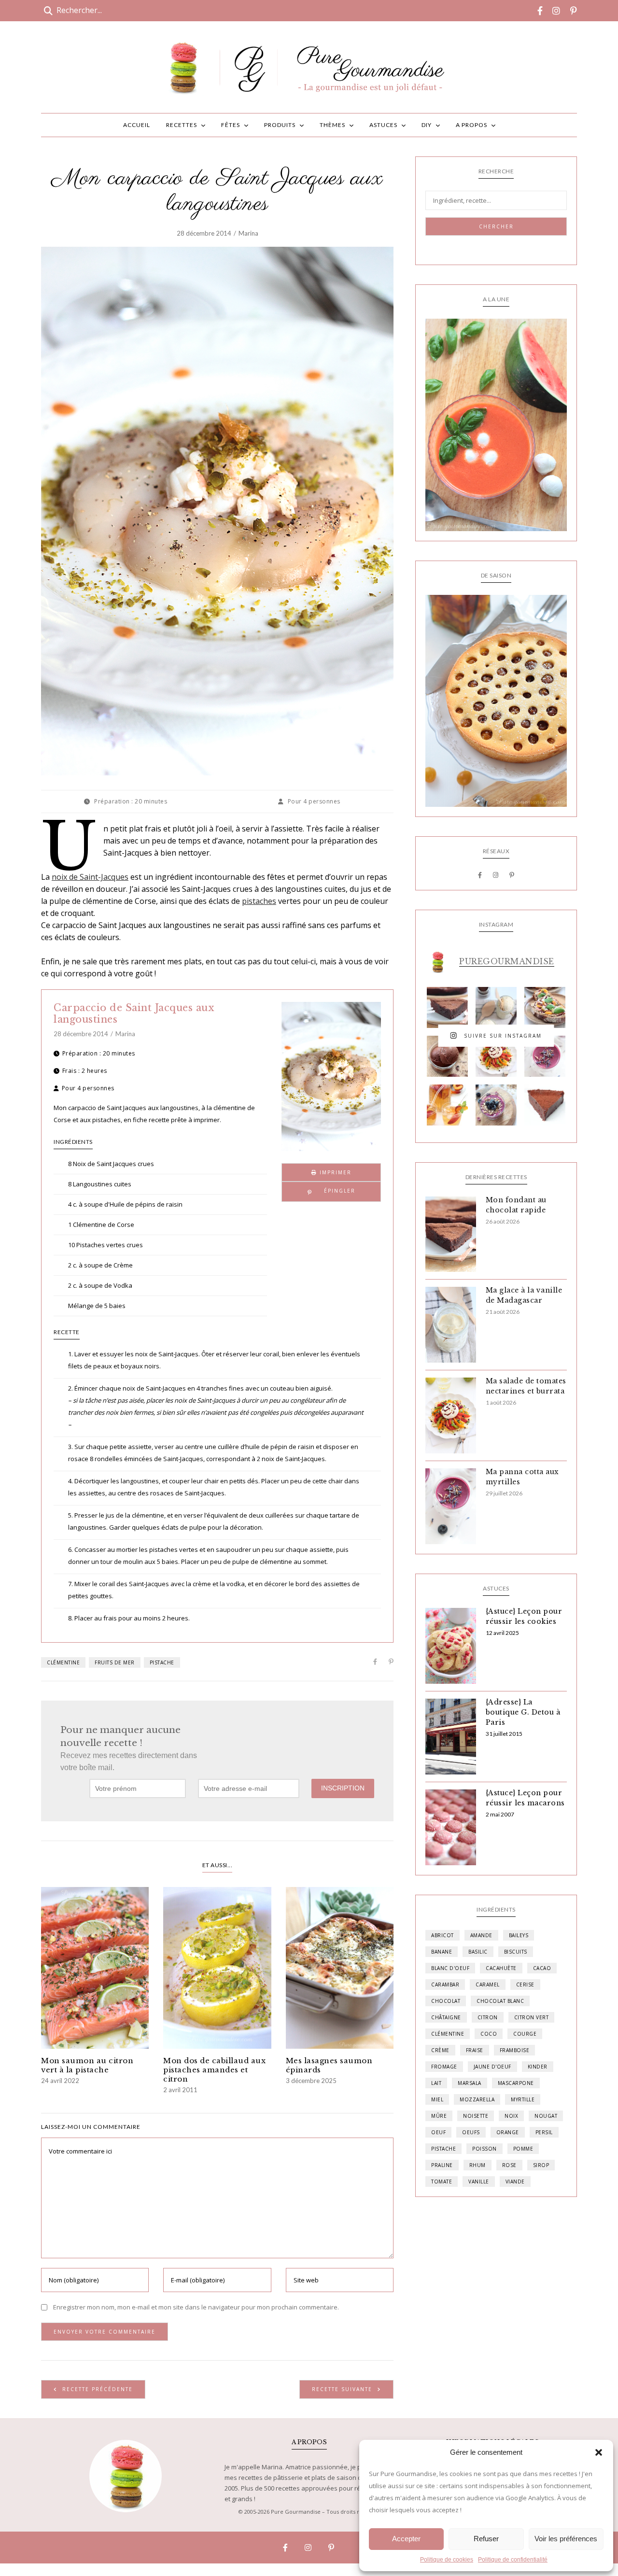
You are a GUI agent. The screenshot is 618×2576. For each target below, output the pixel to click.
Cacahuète (501, 1968)
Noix (511, 2116)
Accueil (137, 125)
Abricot (442, 1935)
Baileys (519, 1935)
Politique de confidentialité (513, 2560)
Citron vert (532, 2017)
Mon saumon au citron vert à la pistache (87, 2065)
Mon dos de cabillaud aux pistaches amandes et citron (214, 2070)
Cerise (525, 1985)
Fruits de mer (115, 1662)
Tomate (442, 2182)
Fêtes (231, 125)
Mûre (439, 2116)
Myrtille (523, 2099)
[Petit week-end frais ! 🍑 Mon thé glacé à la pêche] (447, 1105)
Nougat (546, 2116)
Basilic (478, 1952)
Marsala (470, 2083)
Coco (489, 2034)
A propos (471, 125)
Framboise (515, 2050)
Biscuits (516, 1952)
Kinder (538, 2067)
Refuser (486, 2539)
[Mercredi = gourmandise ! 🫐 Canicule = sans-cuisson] (496, 1105)
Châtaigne (446, 2017)
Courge (525, 2034)
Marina (248, 233)
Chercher (496, 226)
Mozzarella (477, 2099)
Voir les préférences (566, 2539)
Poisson (485, 2149)
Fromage (444, 2067)
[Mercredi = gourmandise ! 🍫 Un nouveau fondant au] (447, 1007)
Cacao (542, 1968)
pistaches (259, 901)
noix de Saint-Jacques (90, 877)
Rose (509, 2165)
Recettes (182, 125)
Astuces (383, 125)
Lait (436, 2083)
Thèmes (332, 125)
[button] (599, 2452)
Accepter (406, 2539)
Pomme (523, 2149)
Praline (442, 2165)
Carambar (445, 1985)
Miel (437, 2099)
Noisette (476, 2116)
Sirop (541, 2165)
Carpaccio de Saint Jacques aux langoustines (134, 1014)
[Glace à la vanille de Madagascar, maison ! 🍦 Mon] (496, 1007)
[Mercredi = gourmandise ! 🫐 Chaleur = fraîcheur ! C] (545, 1056)
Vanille (479, 2182)
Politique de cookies (447, 2560)
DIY (427, 125)
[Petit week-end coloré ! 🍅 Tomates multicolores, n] (496, 1056)
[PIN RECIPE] (331, 1192)
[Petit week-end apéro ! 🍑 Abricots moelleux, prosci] (545, 1007)
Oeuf (438, 2132)
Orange (508, 2132)
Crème (440, 2050)
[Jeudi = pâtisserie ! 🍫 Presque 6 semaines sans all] (545, 1105)
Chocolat (446, 2001)
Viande (515, 2182)
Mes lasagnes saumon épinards (329, 2065)
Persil (544, 2132)
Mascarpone (516, 2083)
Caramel (488, 1985)
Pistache (162, 1662)
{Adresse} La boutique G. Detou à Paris (523, 1712)
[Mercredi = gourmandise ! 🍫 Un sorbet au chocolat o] (447, 1056)
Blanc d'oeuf (450, 1968)
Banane (442, 1952)
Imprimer (334, 1172)
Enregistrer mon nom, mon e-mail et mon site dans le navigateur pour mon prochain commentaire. (196, 2307)
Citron (488, 2017)
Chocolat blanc (500, 2001)
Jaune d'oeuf (492, 2067)
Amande (481, 1935)
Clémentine (63, 1662)
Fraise (475, 2050)
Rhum (478, 2165)
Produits (280, 125)
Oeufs (471, 2132)
